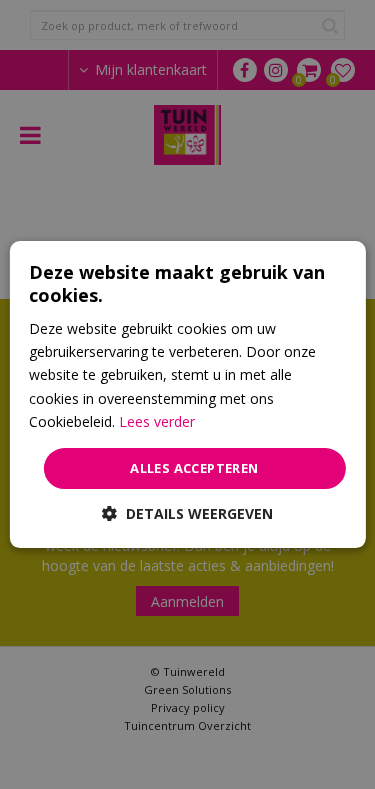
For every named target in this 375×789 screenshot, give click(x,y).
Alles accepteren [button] (194, 468)
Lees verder (157, 421)
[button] (187, 513)
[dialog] (187, 395)
